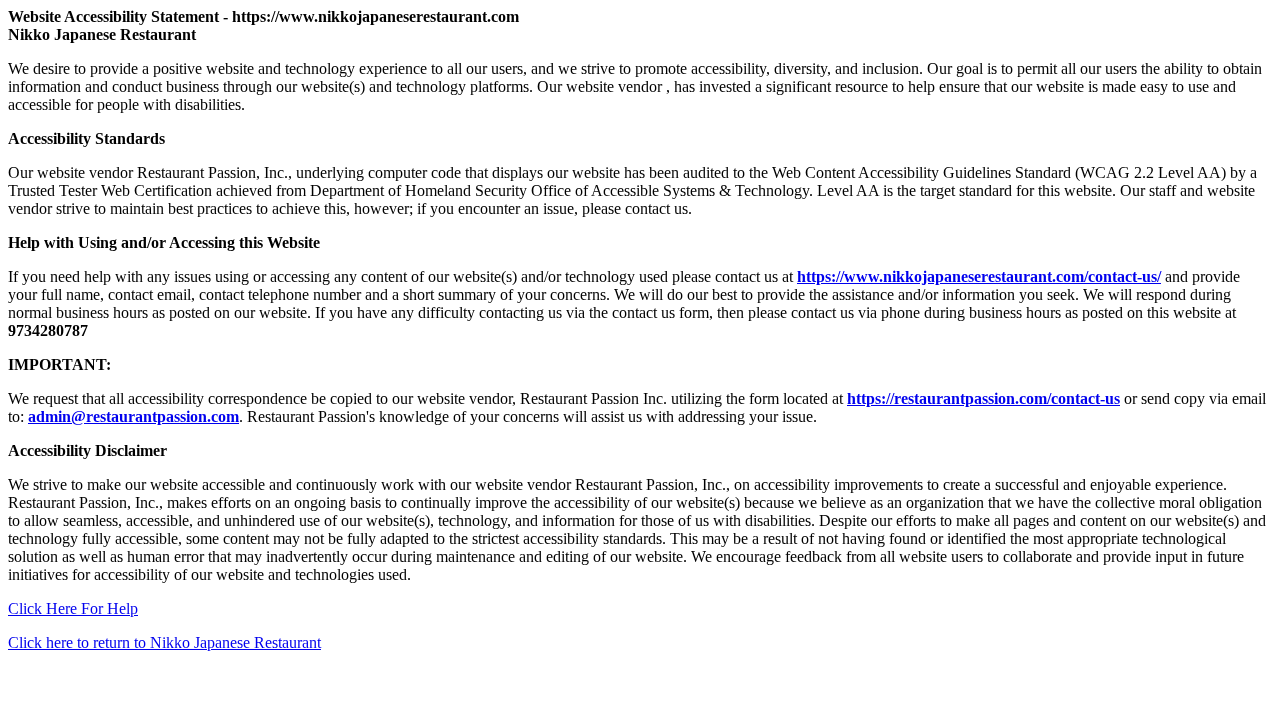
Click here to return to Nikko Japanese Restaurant (164, 642)
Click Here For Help (73, 608)
